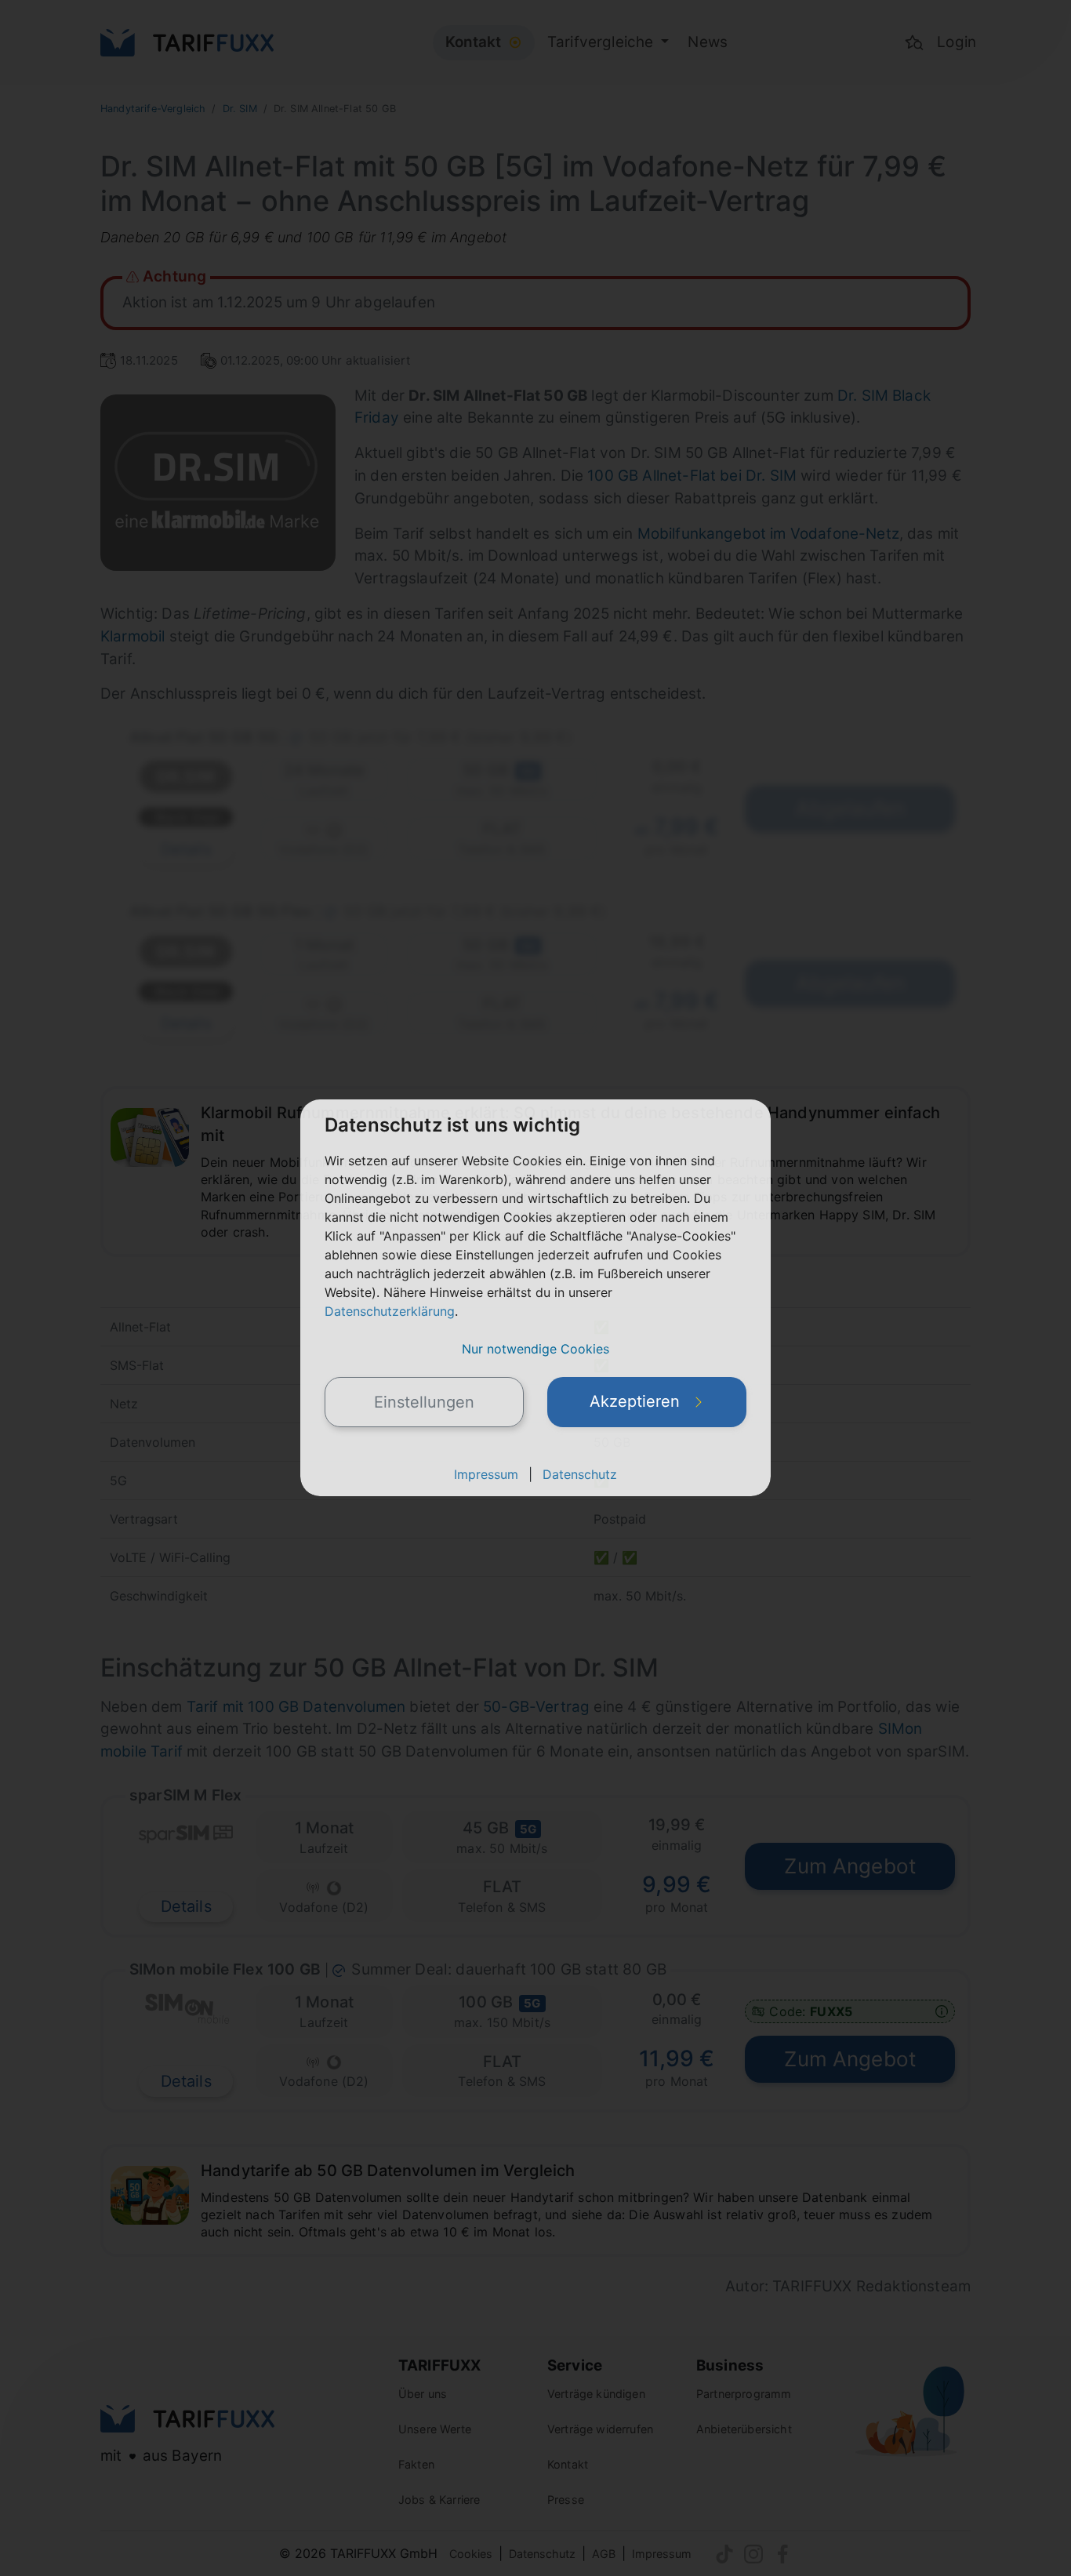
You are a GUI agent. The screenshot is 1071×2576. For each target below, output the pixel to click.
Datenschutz (580, 1474)
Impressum (486, 1474)
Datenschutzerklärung (390, 1311)
